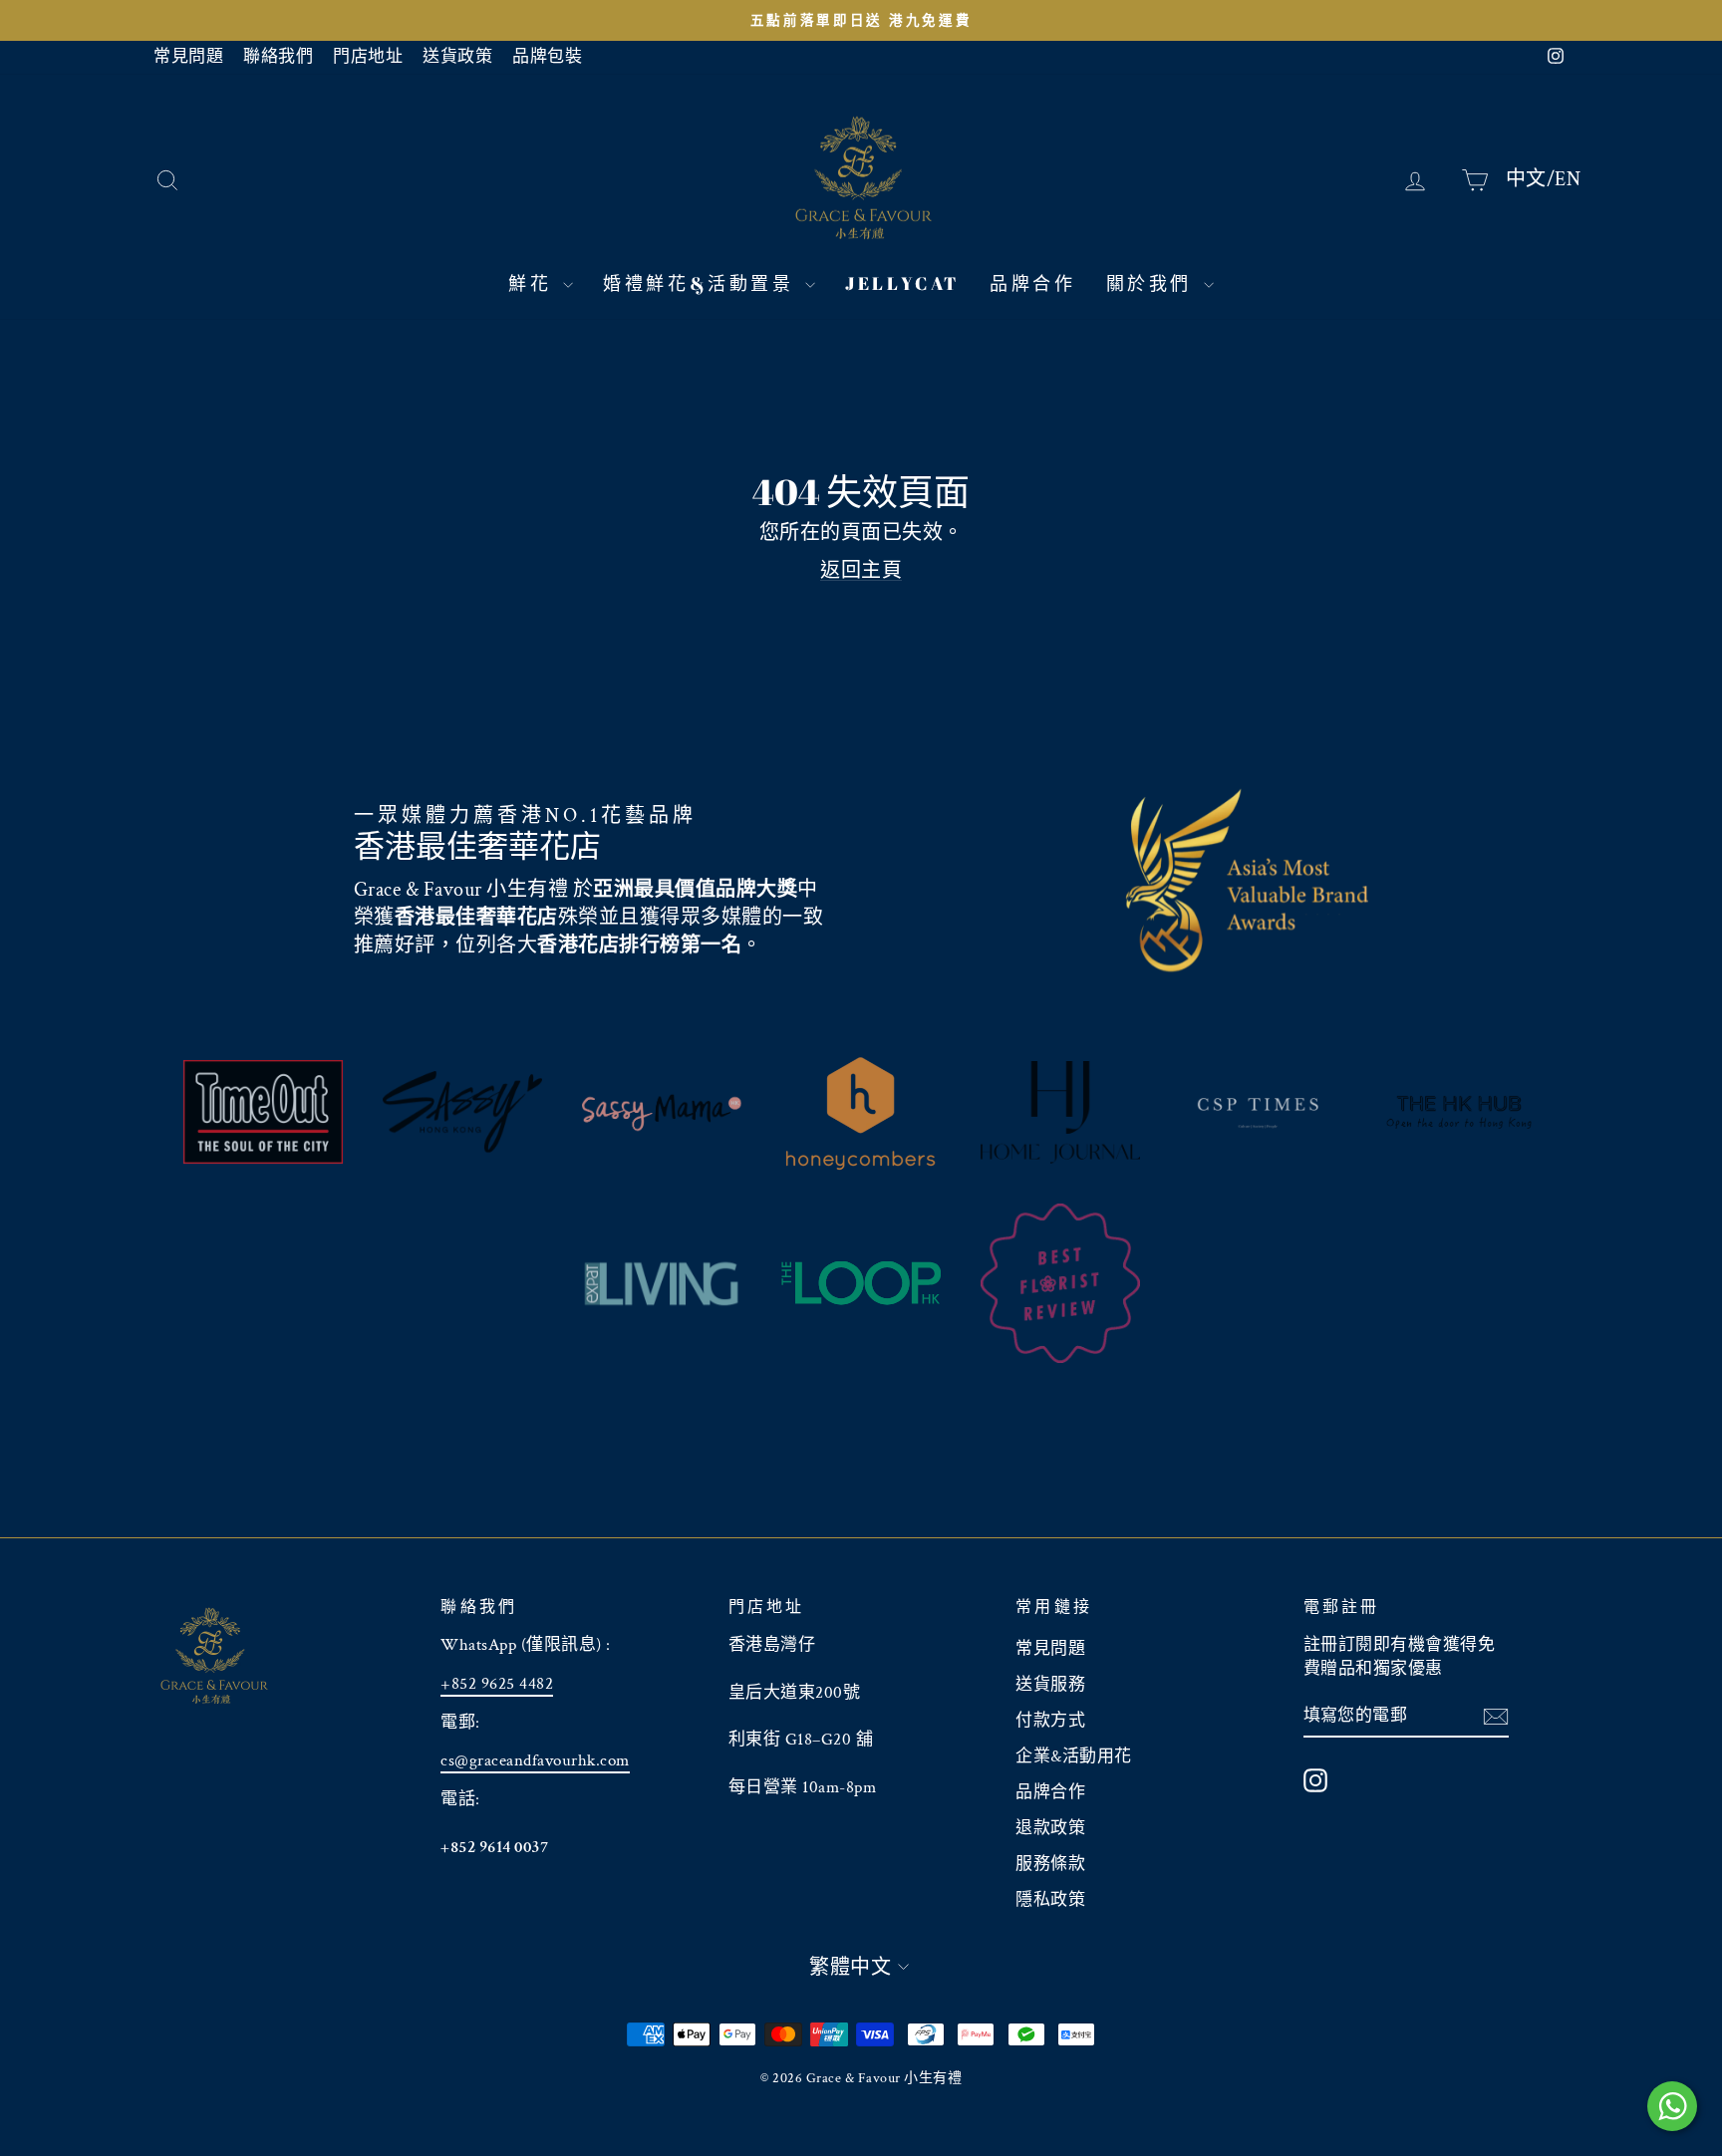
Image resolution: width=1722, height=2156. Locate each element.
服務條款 (1050, 1864)
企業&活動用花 (1074, 1756)
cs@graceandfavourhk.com (535, 1760)
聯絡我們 (278, 57)
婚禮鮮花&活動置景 (702, 283)
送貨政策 (457, 57)
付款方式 (1050, 1721)
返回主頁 (861, 571)
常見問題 (188, 57)
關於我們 (1152, 283)
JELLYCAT (902, 283)
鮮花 (533, 283)
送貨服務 (1050, 1685)
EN (1568, 178)
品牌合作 (1032, 283)
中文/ (1531, 178)
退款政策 (1050, 1828)
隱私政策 (1050, 1900)
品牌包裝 (547, 57)
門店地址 (368, 57)
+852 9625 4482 (497, 1684)
